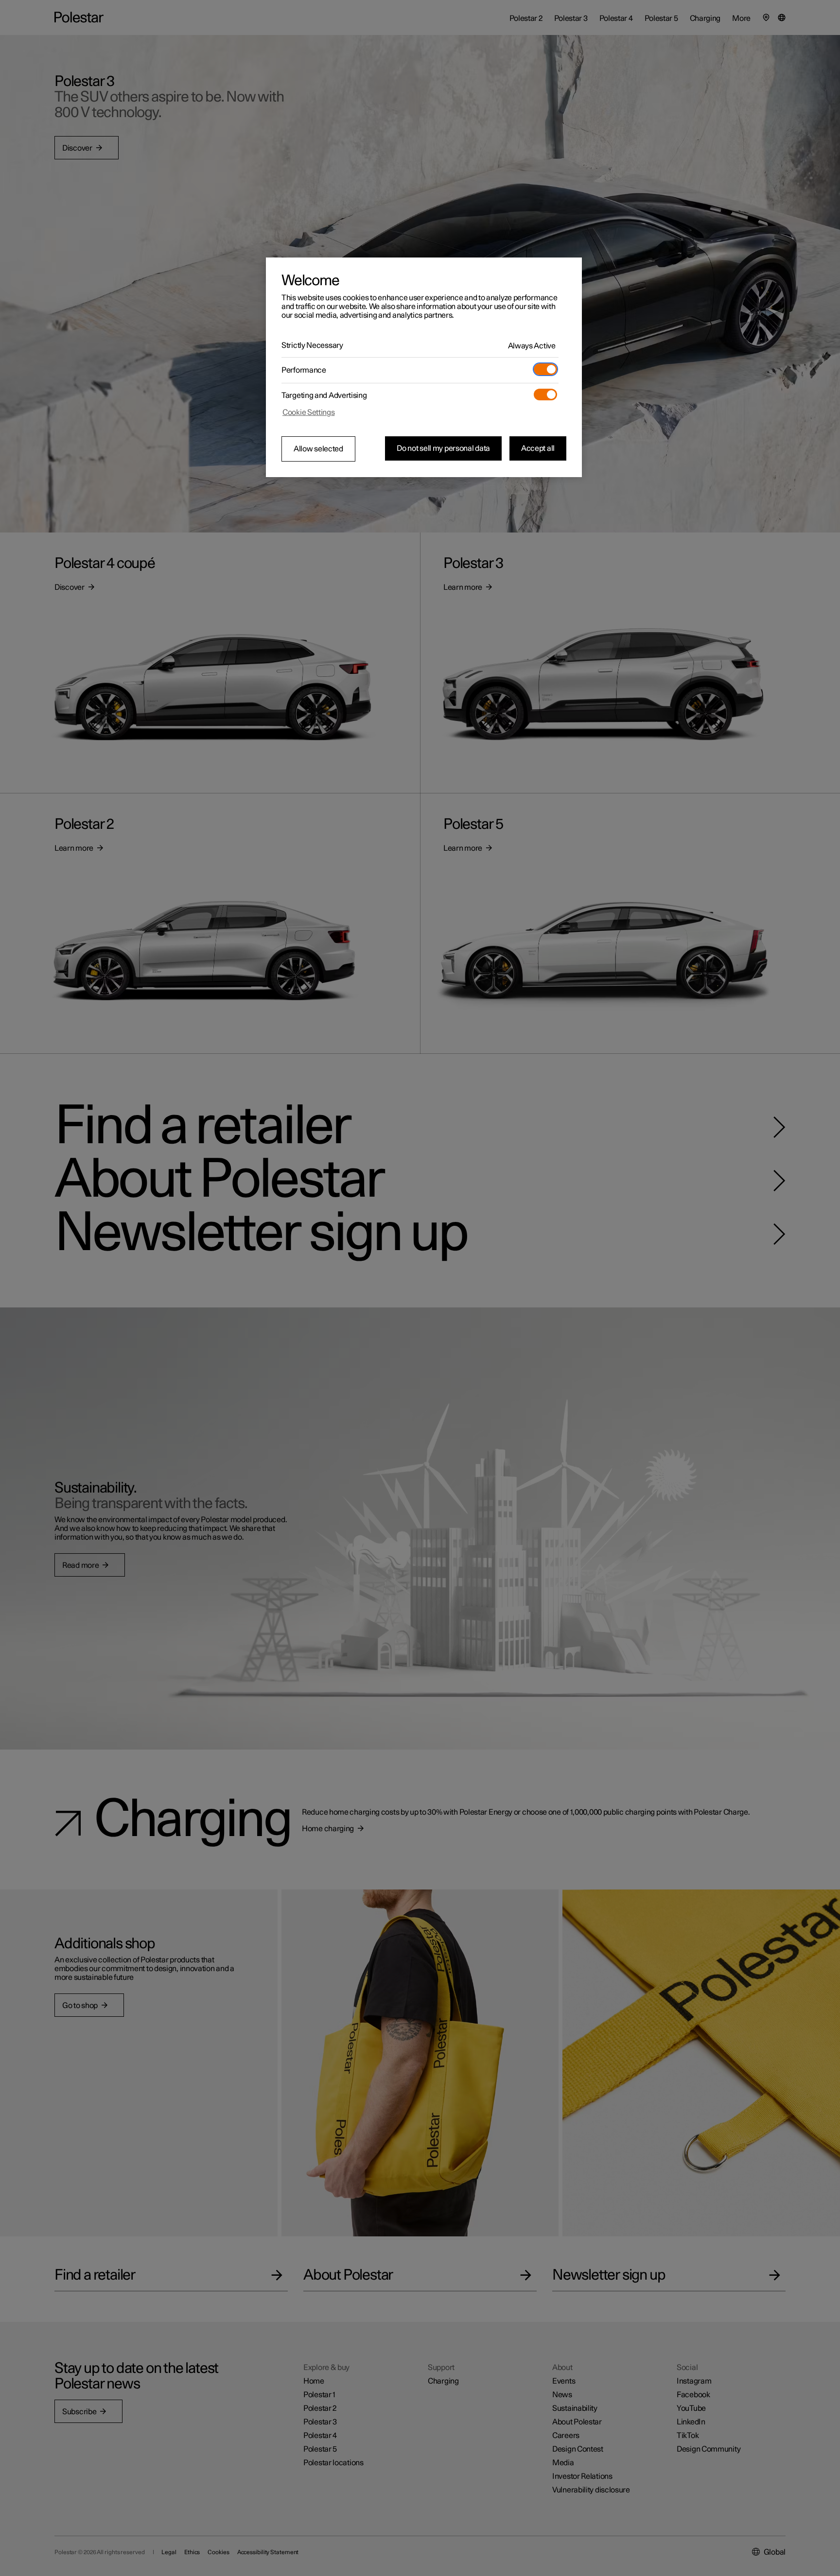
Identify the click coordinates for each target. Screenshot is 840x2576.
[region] (424, 367)
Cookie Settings (309, 412)
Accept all (538, 448)
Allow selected (318, 449)
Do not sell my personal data (443, 448)
